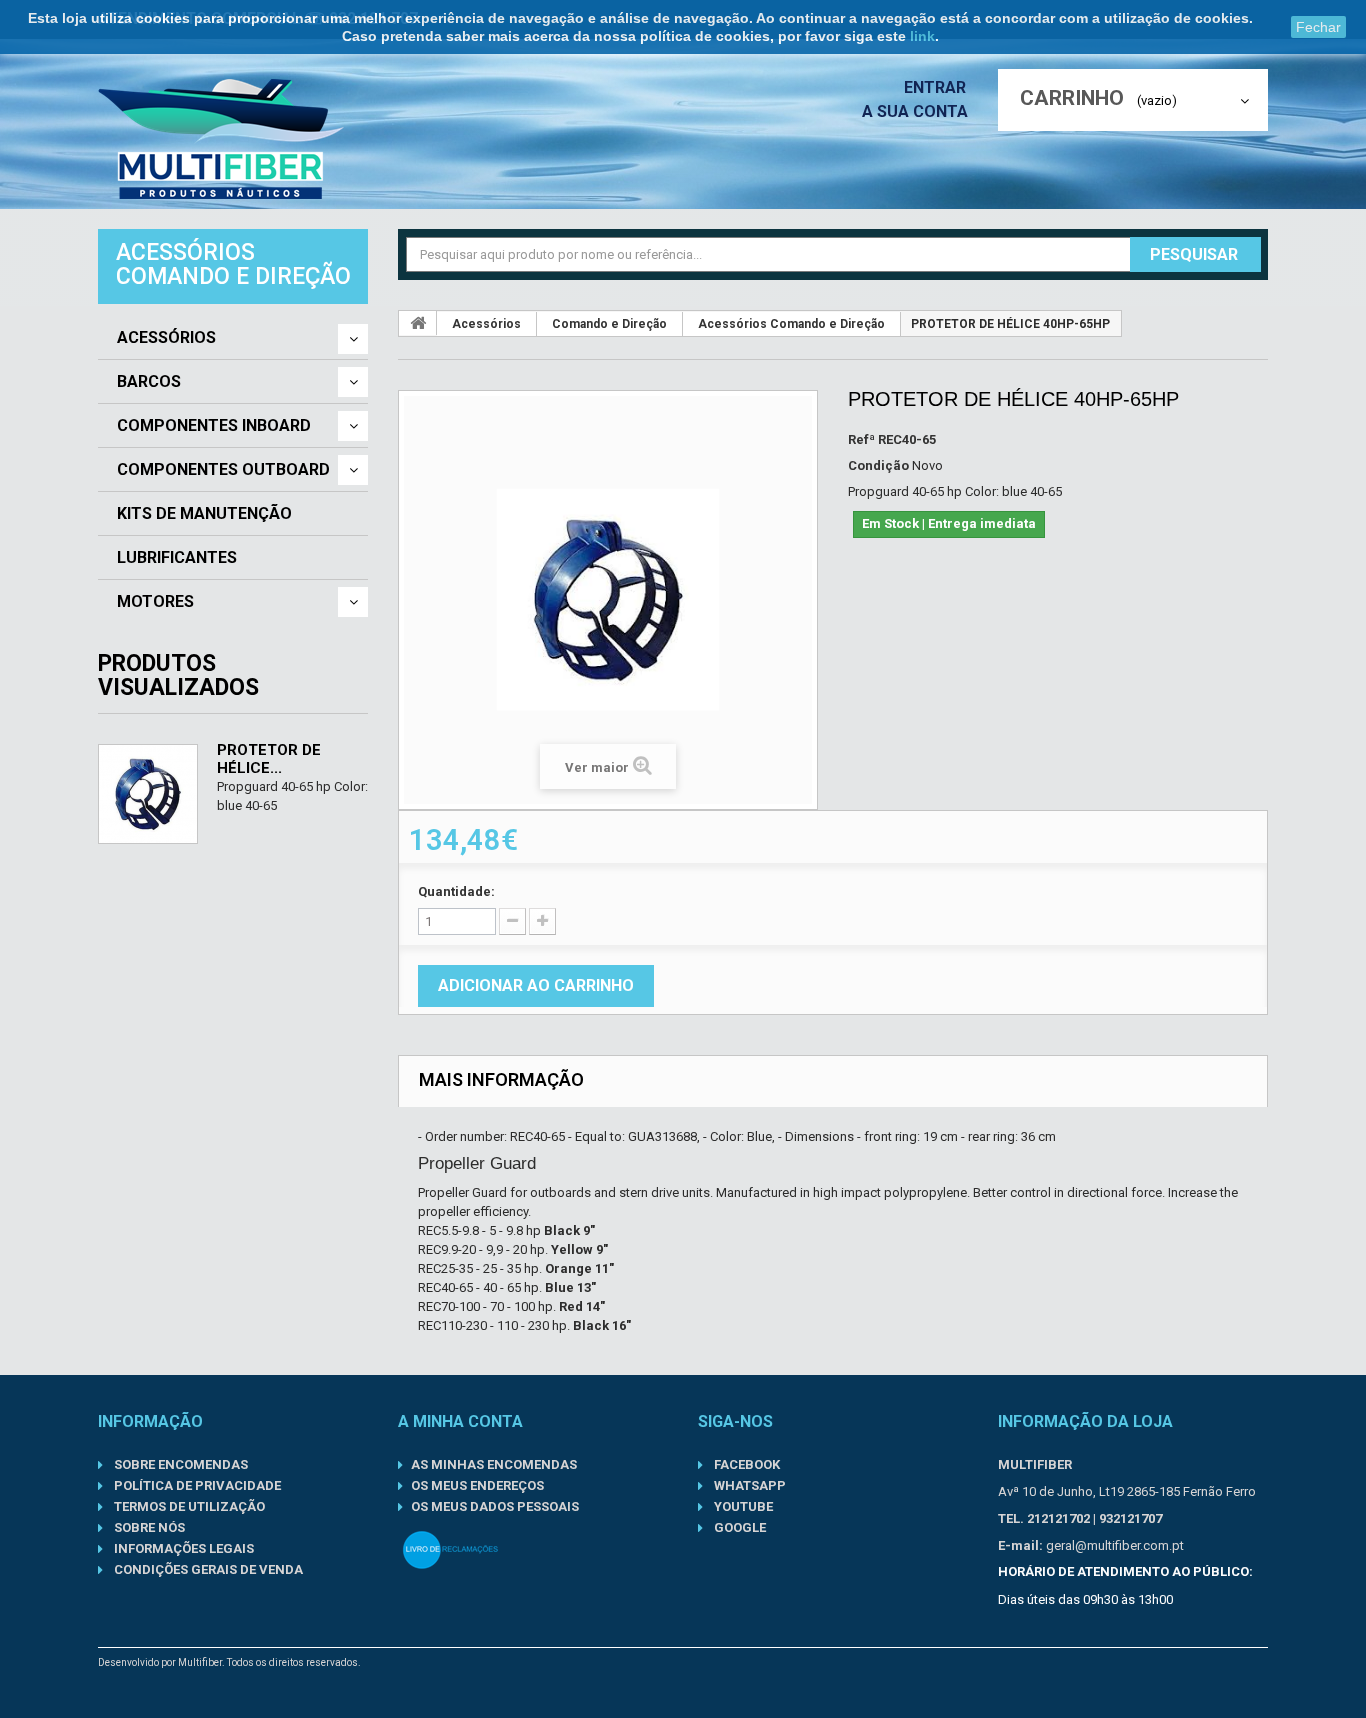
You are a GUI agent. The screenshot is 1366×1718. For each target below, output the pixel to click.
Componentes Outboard (223, 470)
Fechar (1318, 27)
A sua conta (915, 111)
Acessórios (166, 338)
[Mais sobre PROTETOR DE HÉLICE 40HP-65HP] (148, 794)
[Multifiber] (221, 139)
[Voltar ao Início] (418, 323)
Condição (878, 465)
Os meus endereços (477, 1485)
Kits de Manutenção (204, 514)
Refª (861, 439)
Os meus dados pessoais (495, 1506)
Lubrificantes (177, 558)
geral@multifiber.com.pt (1115, 1545)
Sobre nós (148, 1527)
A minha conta (460, 1421)
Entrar (937, 87)
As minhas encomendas (494, 1464)
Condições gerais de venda (207, 1569)
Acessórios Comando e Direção (791, 324)
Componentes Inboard (214, 426)
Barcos (149, 382)
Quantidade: (456, 891)
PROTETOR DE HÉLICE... (269, 759)
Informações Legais (182, 1548)
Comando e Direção (609, 324)
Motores (155, 602)
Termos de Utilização (188, 1506)
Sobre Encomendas (179, 1464)
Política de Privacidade (196, 1485)
